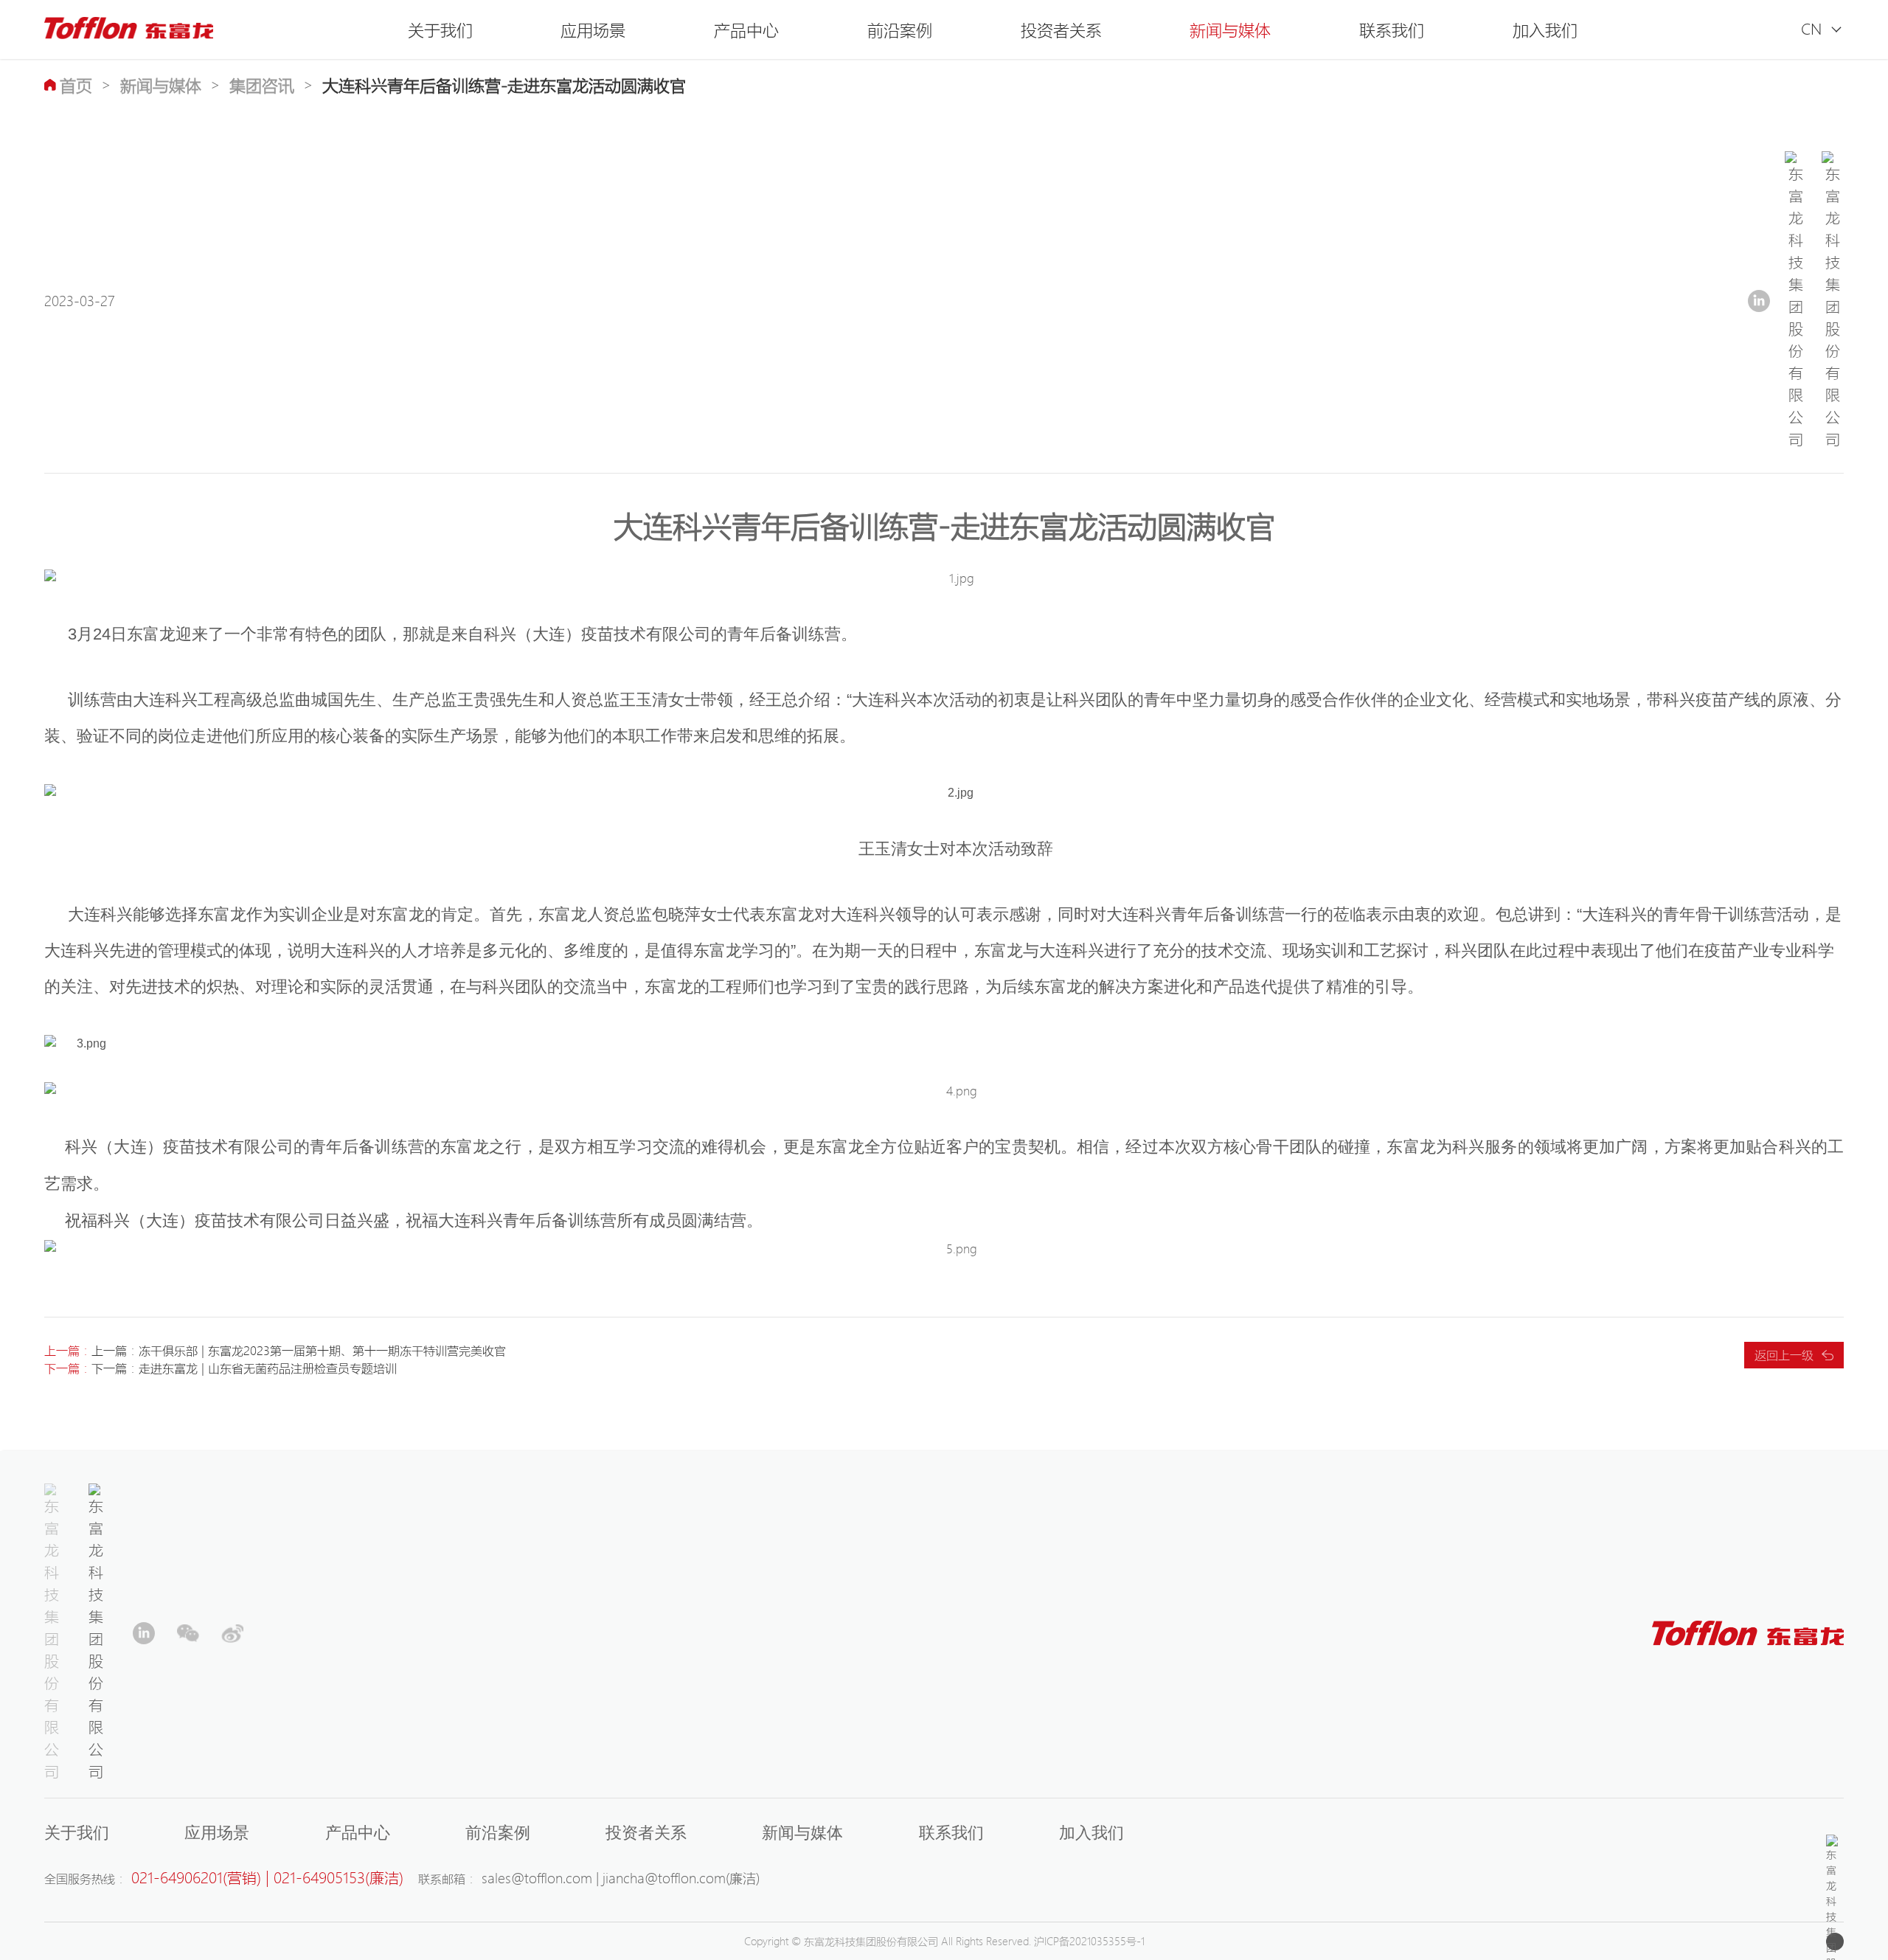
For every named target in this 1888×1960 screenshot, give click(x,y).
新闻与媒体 (1230, 30)
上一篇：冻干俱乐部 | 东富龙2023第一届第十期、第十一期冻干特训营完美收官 (299, 1350)
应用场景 (593, 30)
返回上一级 (1784, 1355)
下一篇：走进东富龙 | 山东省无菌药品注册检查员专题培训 (244, 1368)
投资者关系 (1061, 30)
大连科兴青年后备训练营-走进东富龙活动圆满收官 (504, 85)
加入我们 (1545, 30)
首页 (76, 85)
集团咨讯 (262, 85)
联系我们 (1392, 30)
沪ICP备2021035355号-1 (1089, 1941)
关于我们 (440, 30)
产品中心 (746, 30)
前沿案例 (900, 30)
